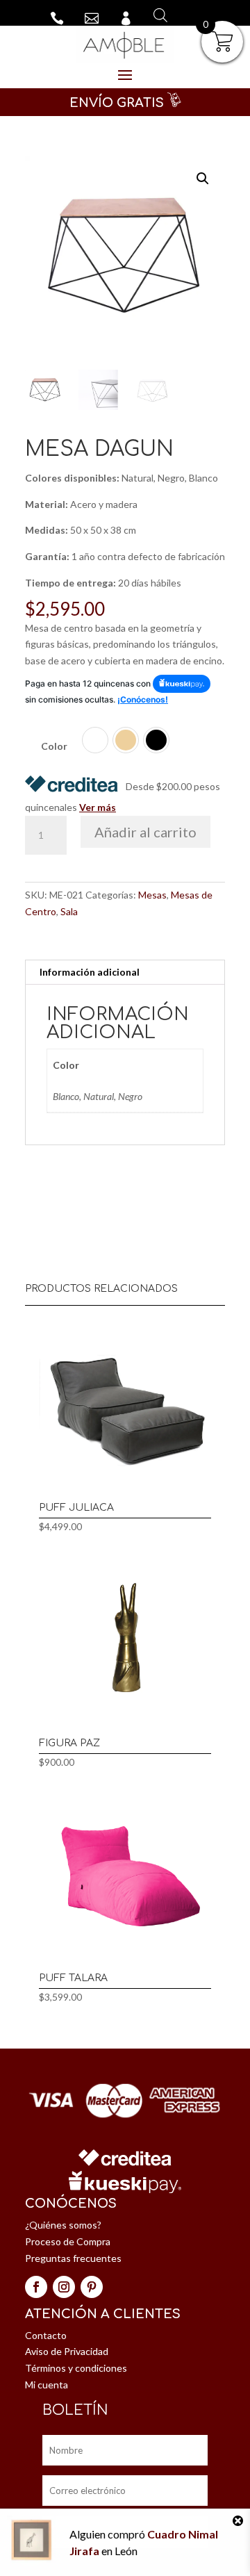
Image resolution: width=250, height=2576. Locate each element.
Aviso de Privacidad (67, 2351)
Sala (69, 911)
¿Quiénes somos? (63, 2225)
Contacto (46, 2335)
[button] (203, 179)
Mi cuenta (47, 2385)
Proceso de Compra (68, 2241)
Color (54, 746)
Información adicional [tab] (90, 972)
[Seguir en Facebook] (36, 2287)
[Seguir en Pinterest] (92, 2287)
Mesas (152, 895)
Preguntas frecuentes (73, 2258)
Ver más (98, 807)
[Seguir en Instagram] (64, 2287)
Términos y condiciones (76, 2368)
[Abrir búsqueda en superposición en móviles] (157, 15)
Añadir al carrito (145, 832)
